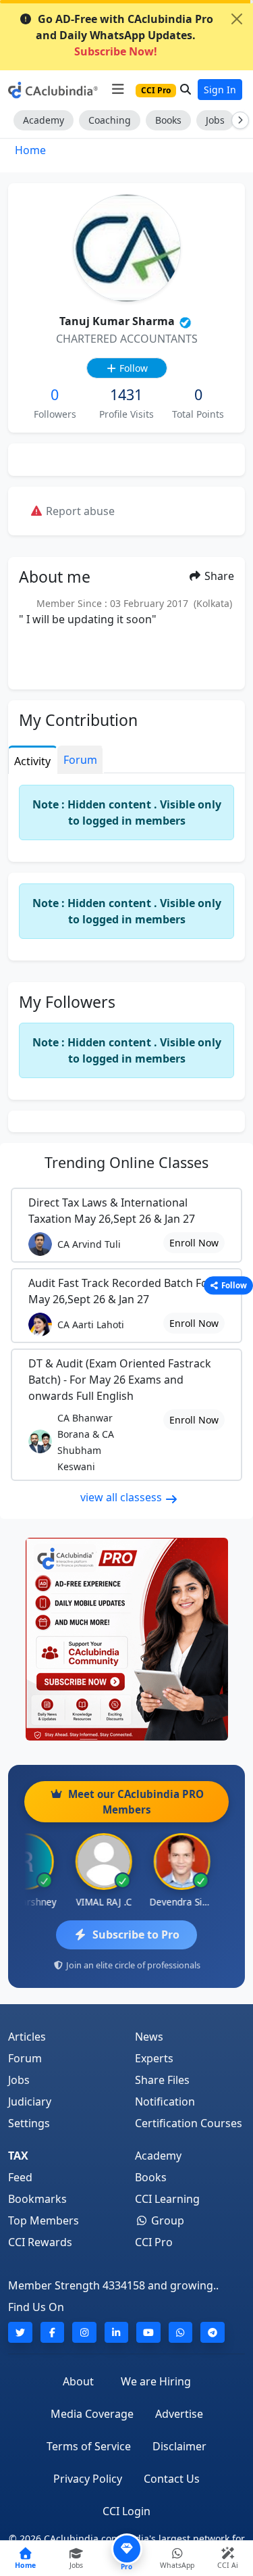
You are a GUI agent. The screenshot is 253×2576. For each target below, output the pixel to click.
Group (166, 2220)
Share (218, 576)
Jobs (215, 120)
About (78, 2381)
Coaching (110, 120)
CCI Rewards (40, 2242)
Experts (154, 2058)
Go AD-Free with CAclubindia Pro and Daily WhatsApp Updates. (124, 35)
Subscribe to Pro (136, 1935)
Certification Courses (189, 2123)
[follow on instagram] (84, 2332)
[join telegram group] (213, 2332)
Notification (165, 2101)
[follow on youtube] (148, 2332)
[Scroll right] (237, 120)
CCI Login (126, 2511)
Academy (44, 120)
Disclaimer (179, 2446)
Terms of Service (89, 2446)
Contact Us (172, 2479)
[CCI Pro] (126, 1639)
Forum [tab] (80, 760)
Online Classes (126, 1162)
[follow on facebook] (53, 2332)
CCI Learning (167, 2199)
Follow (132, 368)
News (149, 2037)
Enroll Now (194, 1243)
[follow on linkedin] (117, 2332)
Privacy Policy (88, 2479)
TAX (18, 2156)
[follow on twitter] (20, 2332)
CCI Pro (154, 2242)
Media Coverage (92, 2414)
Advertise (179, 2414)
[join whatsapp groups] (181, 2332)
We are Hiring (156, 2381)
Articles (27, 2037)
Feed (20, 2177)
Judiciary (30, 2101)
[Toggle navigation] (118, 89)
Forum (25, 2058)
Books (168, 120)
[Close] (237, 19)
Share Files (162, 2080)
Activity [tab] (32, 761)
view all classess (122, 1497)
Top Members (44, 2220)
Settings (29, 2123)
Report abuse (79, 511)
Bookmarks (37, 2199)
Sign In (220, 90)
